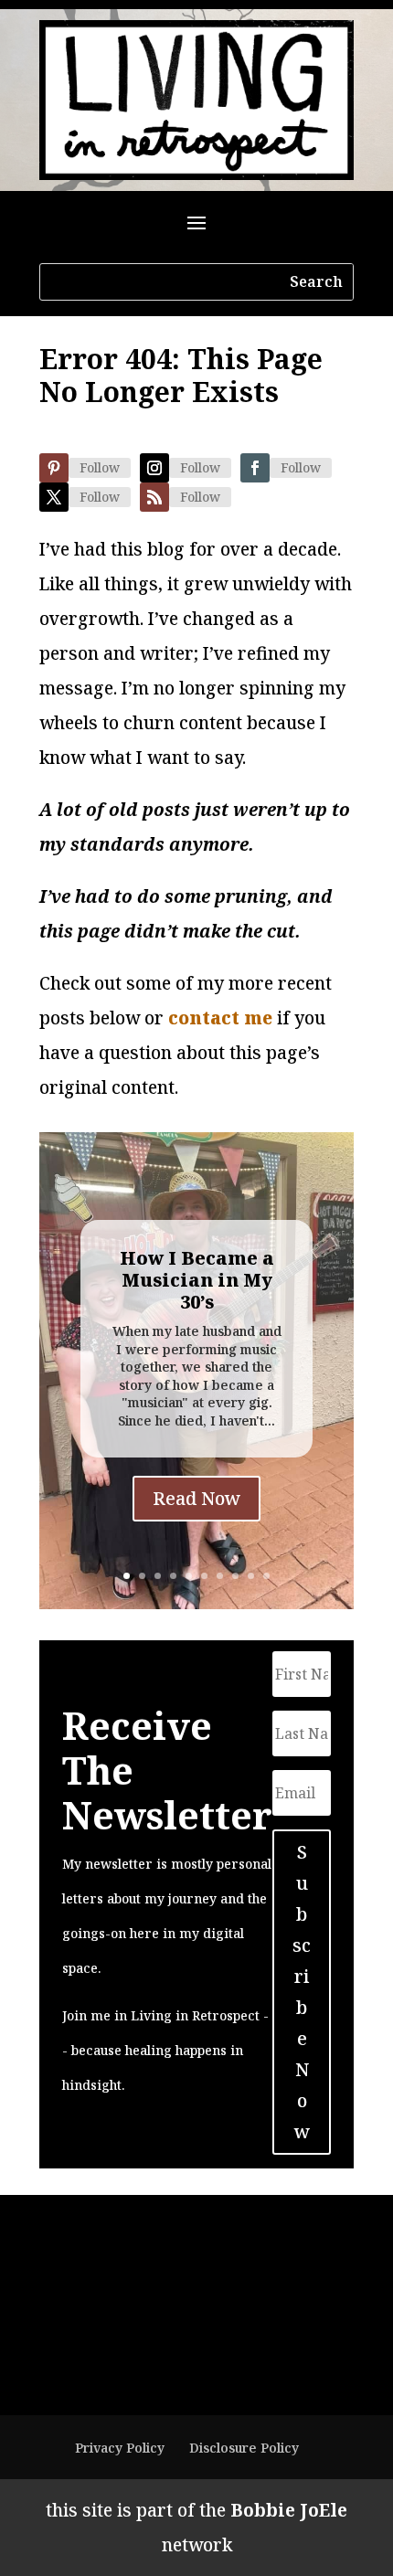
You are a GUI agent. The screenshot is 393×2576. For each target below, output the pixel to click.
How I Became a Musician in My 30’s (197, 1280)
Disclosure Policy (244, 2448)
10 (266, 1576)
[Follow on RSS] (154, 497)
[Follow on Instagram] (154, 468)
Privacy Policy (120, 2448)
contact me (220, 1018)
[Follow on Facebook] (255, 468)
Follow (100, 467)
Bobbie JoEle (289, 2510)
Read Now (196, 1498)
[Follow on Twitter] (54, 497)
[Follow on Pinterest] (54, 468)
